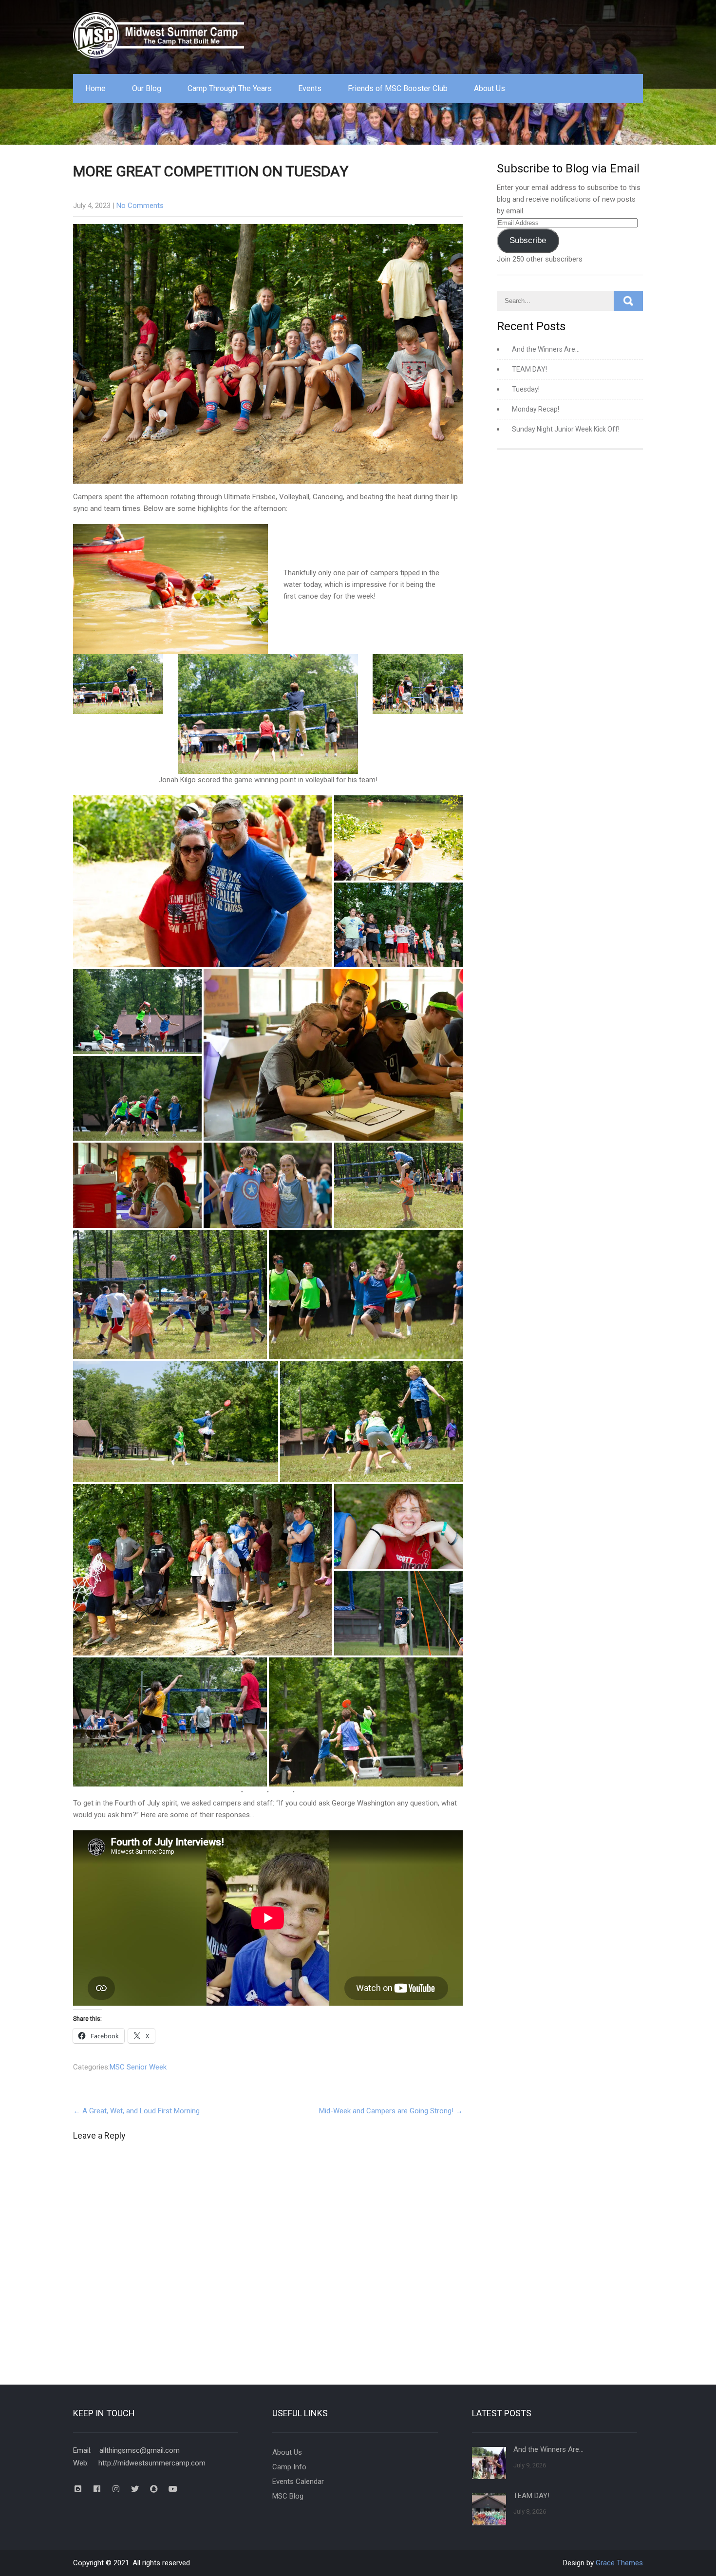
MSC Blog (288, 2496)
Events (310, 88)
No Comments (140, 206)
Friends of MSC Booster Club (398, 88)
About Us (490, 88)
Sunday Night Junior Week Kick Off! (566, 429)
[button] (203, 881)
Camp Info (289, 2467)
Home (95, 88)
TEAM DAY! (529, 369)
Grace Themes (619, 2563)
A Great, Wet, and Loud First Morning (136, 2111)
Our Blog (147, 88)
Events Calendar (298, 2482)
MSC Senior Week (138, 2067)
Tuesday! (526, 389)
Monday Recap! (536, 409)
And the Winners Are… (546, 349)
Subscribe (528, 240)
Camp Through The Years (230, 88)
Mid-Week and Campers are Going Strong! (391, 2111)
